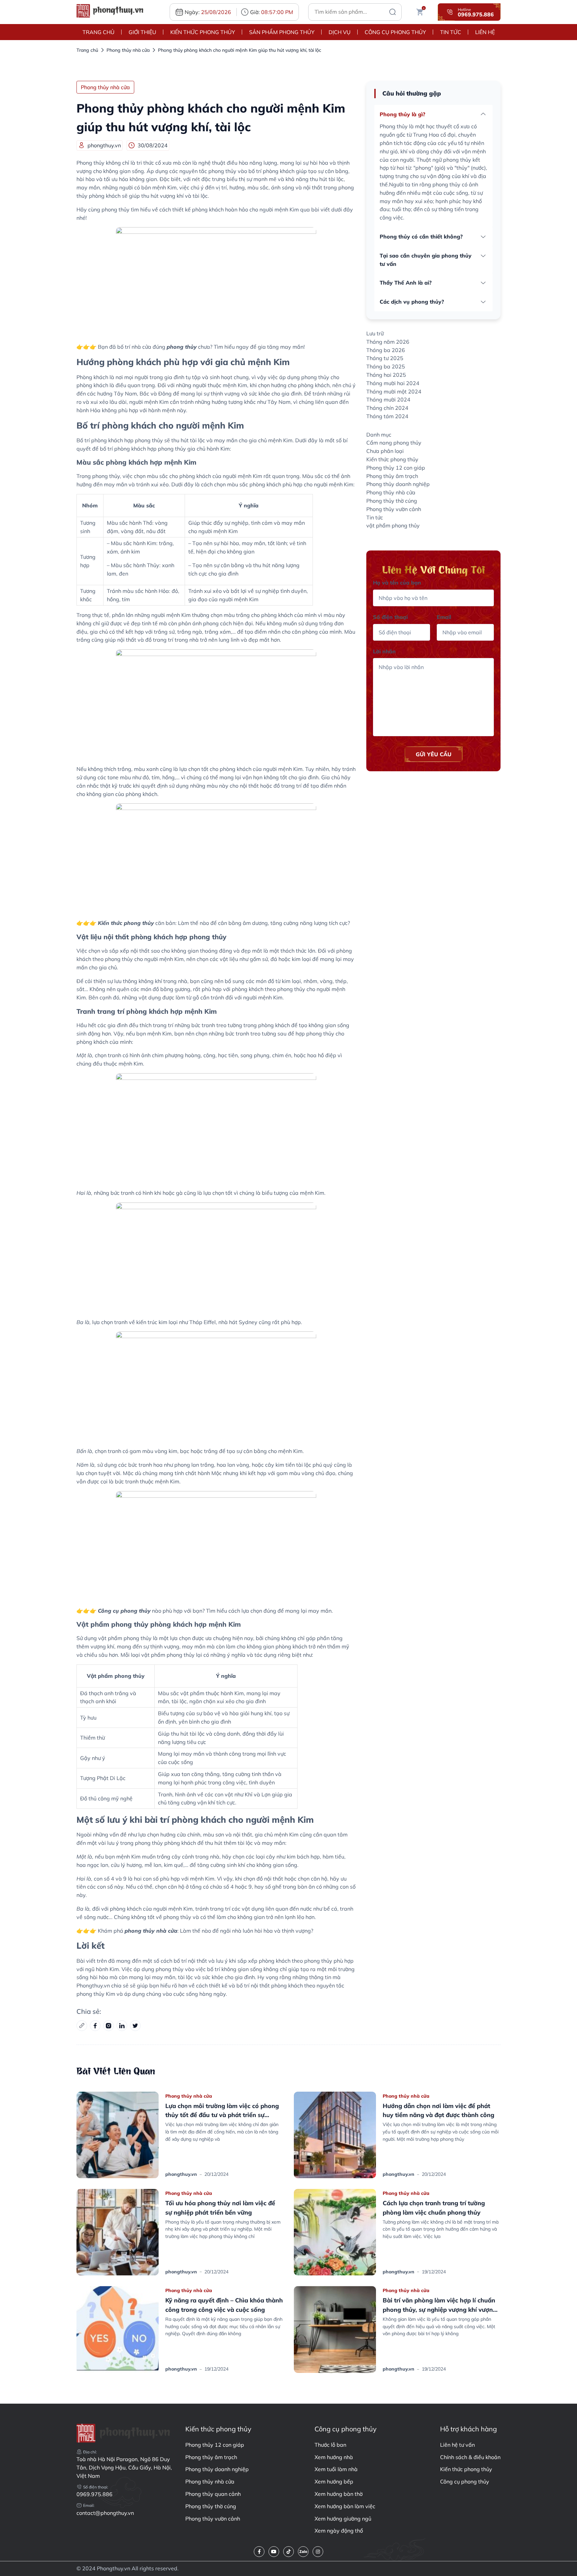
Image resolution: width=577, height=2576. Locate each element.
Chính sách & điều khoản (470, 2457)
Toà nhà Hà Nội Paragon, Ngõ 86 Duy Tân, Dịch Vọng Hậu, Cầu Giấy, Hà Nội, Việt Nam (124, 2467)
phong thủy (182, 347)
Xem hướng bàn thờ (339, 2494)
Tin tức (451, 32)
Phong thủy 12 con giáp (396, 468)
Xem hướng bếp (334, 2481)
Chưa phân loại (385, 451)
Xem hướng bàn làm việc (345, 2506)
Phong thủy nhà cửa (128, 50)
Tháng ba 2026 (386, 350)
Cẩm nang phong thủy (394, 443)
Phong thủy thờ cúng (392, 501)
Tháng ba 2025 (386, 366)
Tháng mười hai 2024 (393, 383)
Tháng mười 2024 (388, 399)
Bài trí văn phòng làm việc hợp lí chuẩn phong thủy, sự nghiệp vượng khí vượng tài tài (334, 2360)
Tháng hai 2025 (386, 375)
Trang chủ (99, 32)
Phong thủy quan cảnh (213, 2494)
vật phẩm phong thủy (393, 525)
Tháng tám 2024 (387, 416)
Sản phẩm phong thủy (282, 32)
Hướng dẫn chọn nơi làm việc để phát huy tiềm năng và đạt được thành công (334, 2166)
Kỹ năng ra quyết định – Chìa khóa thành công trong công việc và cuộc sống (117, 2360)
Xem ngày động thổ (339, 2531)
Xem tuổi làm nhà (336, 2469)
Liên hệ (485, 32)
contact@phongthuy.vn (105, 2513)
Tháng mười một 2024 (394, 391)
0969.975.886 (94, 2494)
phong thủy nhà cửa (151, 1931)
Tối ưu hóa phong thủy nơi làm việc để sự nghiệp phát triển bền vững (116, 2263)
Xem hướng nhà (334, 2457)
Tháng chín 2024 (387, 408)
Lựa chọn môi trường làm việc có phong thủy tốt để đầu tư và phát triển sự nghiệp (118, 2166)
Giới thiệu (142, 32)
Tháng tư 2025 (385, 358)
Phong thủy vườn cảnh (394, 509)
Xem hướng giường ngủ (343, 2519)
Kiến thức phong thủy (203, 32)
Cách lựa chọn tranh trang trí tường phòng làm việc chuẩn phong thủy (329, 2263)
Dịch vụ (340, 32)
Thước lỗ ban (330, 2445)
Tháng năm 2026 (388, 342)
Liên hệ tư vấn (457, 2445)
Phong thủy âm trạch (392, 476)
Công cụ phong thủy (395, 32)
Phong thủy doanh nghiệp (398, 484)
